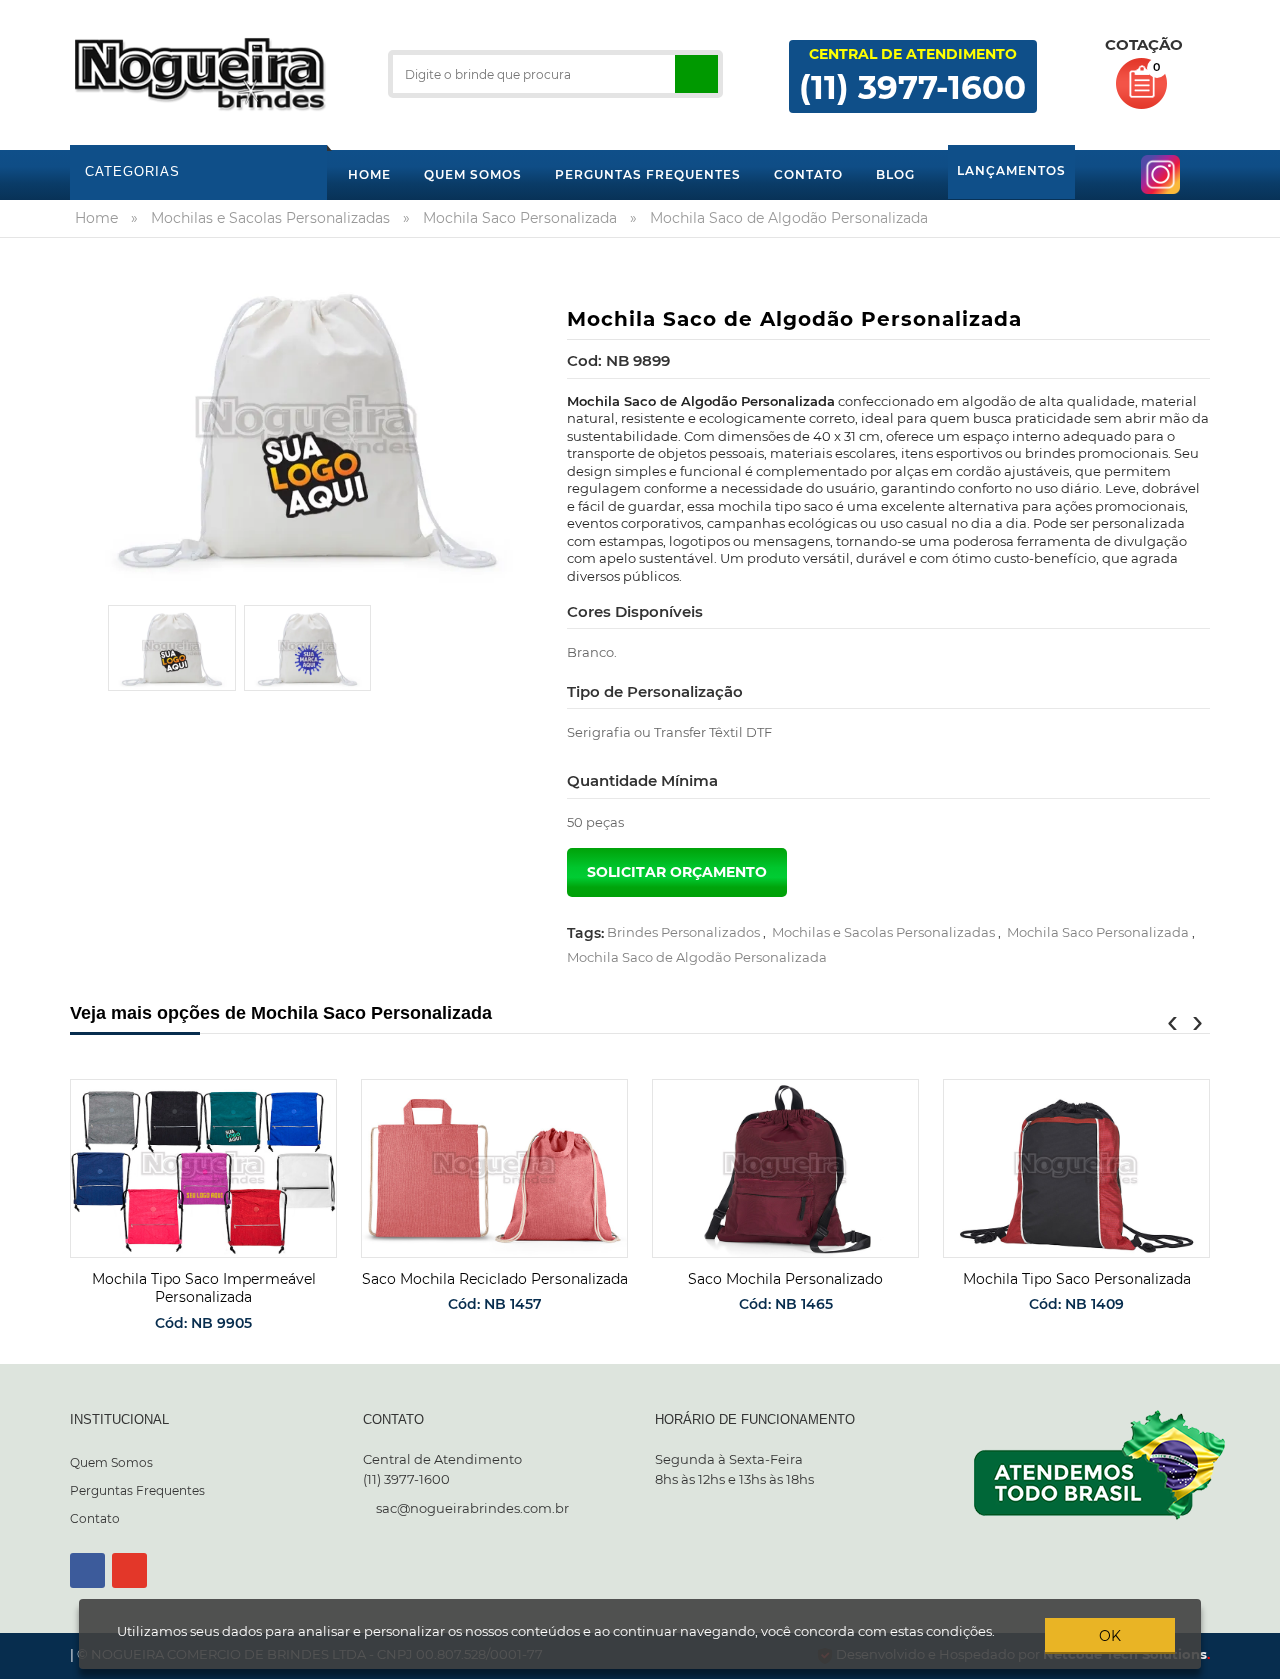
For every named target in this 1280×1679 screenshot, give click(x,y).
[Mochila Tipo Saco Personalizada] (1076, 1168)
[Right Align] (696, 74)
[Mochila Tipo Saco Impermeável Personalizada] (203, 1168)
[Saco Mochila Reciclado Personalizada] (494, 1168)
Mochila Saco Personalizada (1098, 932)
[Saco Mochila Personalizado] (785, 1168)
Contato (95, 1518)
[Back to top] (1259, 1663)
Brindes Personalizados (683, 932)
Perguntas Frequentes (137, 1490)
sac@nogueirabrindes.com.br (472, 1508)
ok (1110, 1636)
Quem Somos (111, 1462)
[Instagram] (129, 1570)
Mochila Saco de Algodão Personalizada (697, 957)
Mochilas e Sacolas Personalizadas (883, 932)
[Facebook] (87, 1570)
